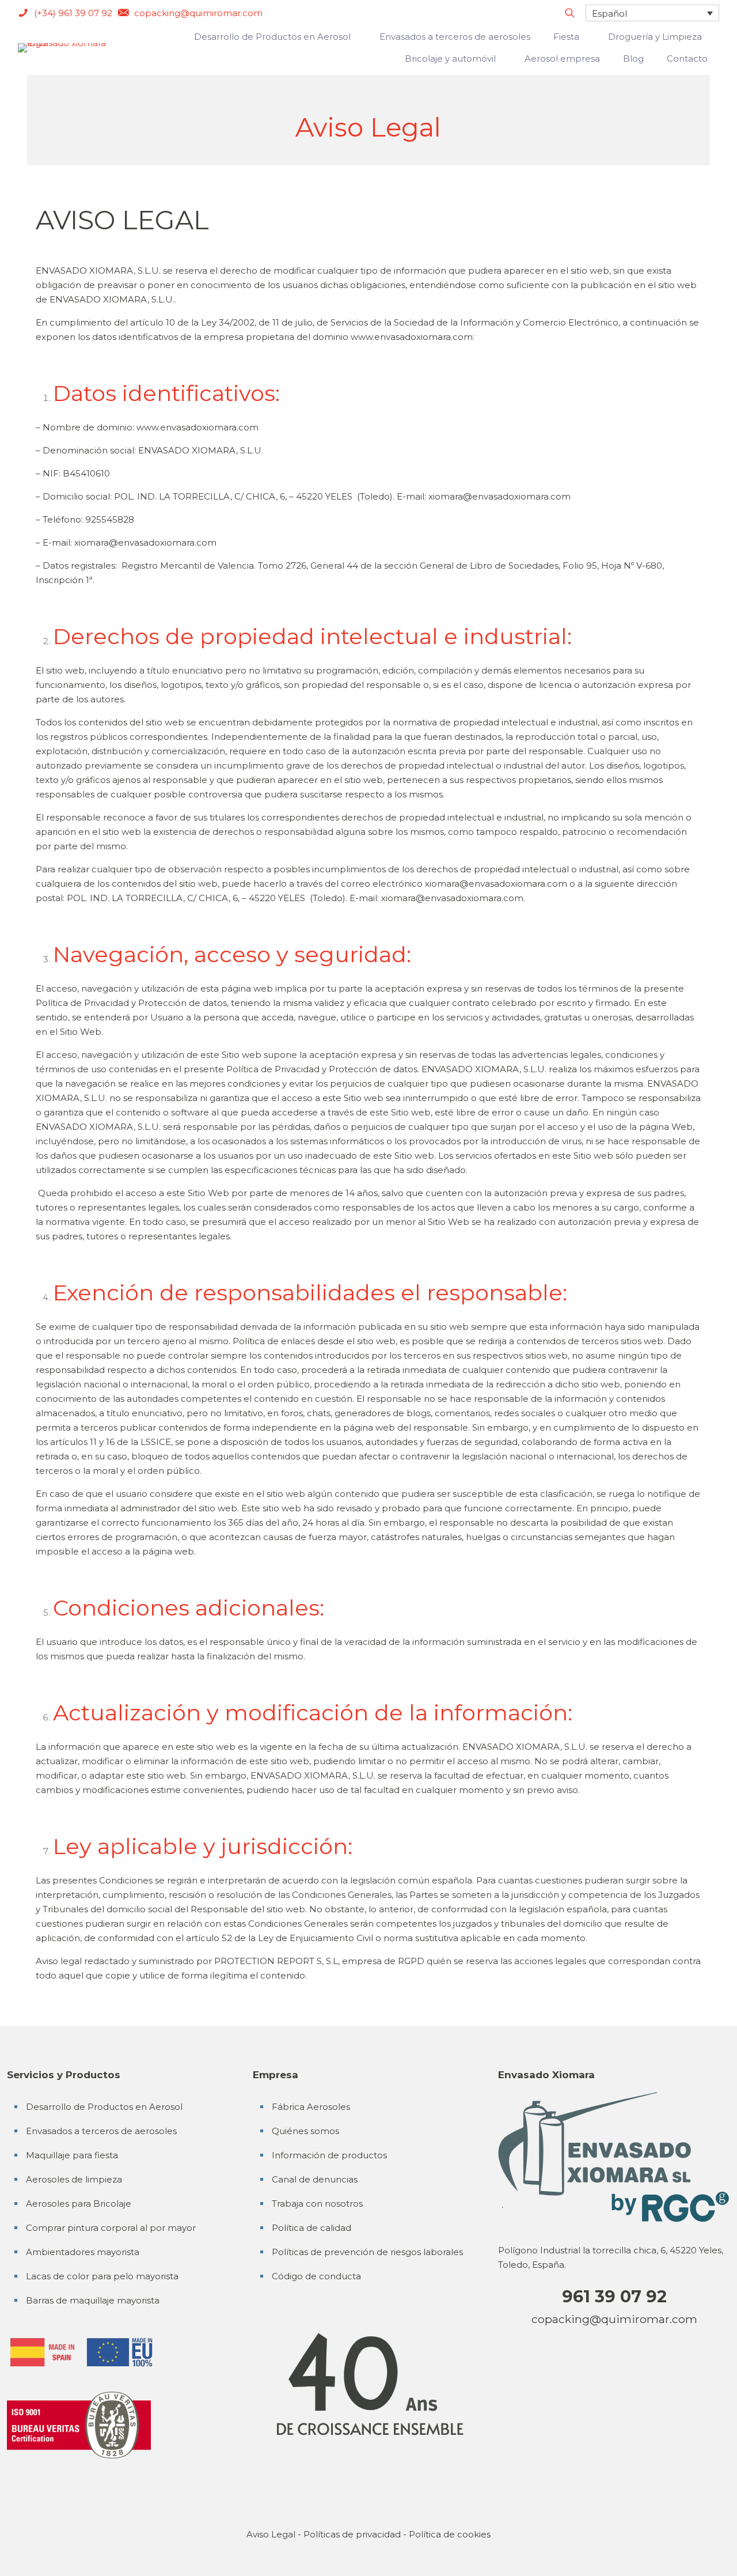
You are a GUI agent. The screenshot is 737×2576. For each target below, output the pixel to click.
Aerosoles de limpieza (74, 2179)
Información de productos (329, 2155)
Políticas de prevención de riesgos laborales (367, 2252)
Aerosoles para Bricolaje (79, 2204)
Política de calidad (311, 2228)
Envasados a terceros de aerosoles (101, 2131)
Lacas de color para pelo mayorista (102, 2276)
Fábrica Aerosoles (311, 2107)
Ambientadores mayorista (83, 2252)
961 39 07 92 (614, 2296)
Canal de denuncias (315, 2179)
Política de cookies (450, 2534)
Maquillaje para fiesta (72, 2155)
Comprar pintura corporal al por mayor (111, 2228)
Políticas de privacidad (352, 2534)
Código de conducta (316, 2276)
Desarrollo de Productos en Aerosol (104, 2107)
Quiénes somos (305, 2131)
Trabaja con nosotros (317, 2204)
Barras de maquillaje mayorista (93, 2300)
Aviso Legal (271, 2534)
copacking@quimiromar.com (614, 2319)
